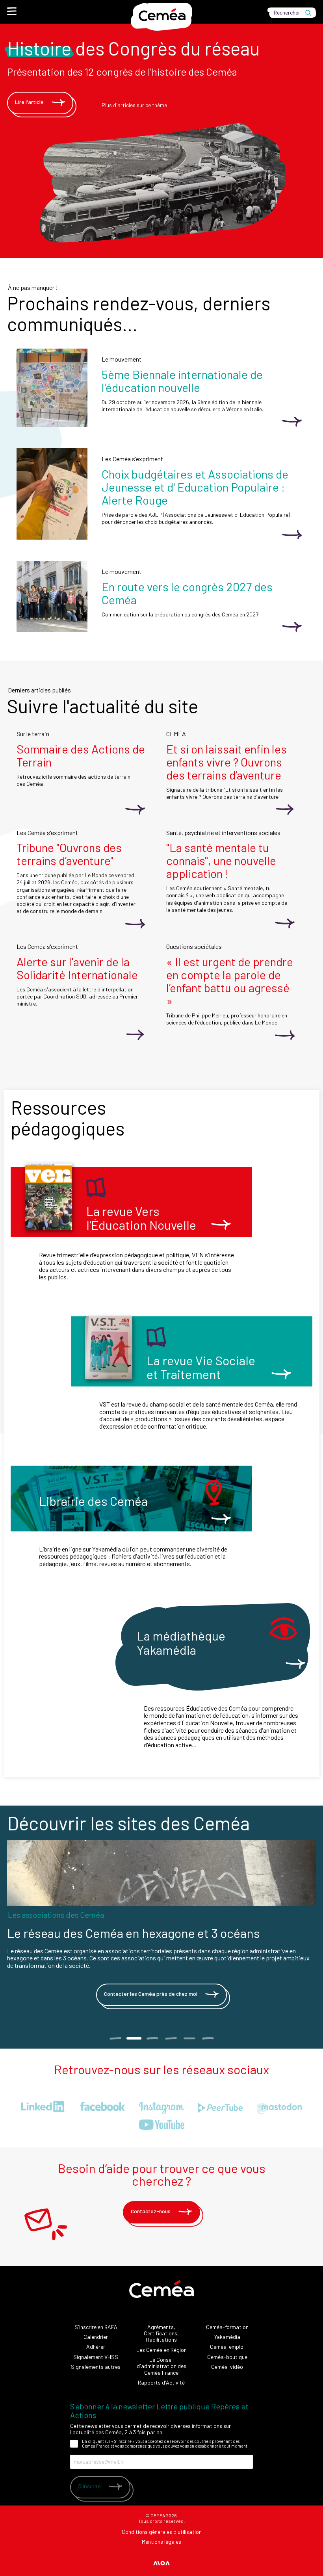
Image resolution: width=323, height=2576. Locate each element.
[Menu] (12, 11)
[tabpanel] (161, 1927)
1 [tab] (115, 2038)
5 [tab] (189, 2038)
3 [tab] (152, 2038)
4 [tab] (171, 2038)
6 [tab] (208, 2038)
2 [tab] (134, 2038)
